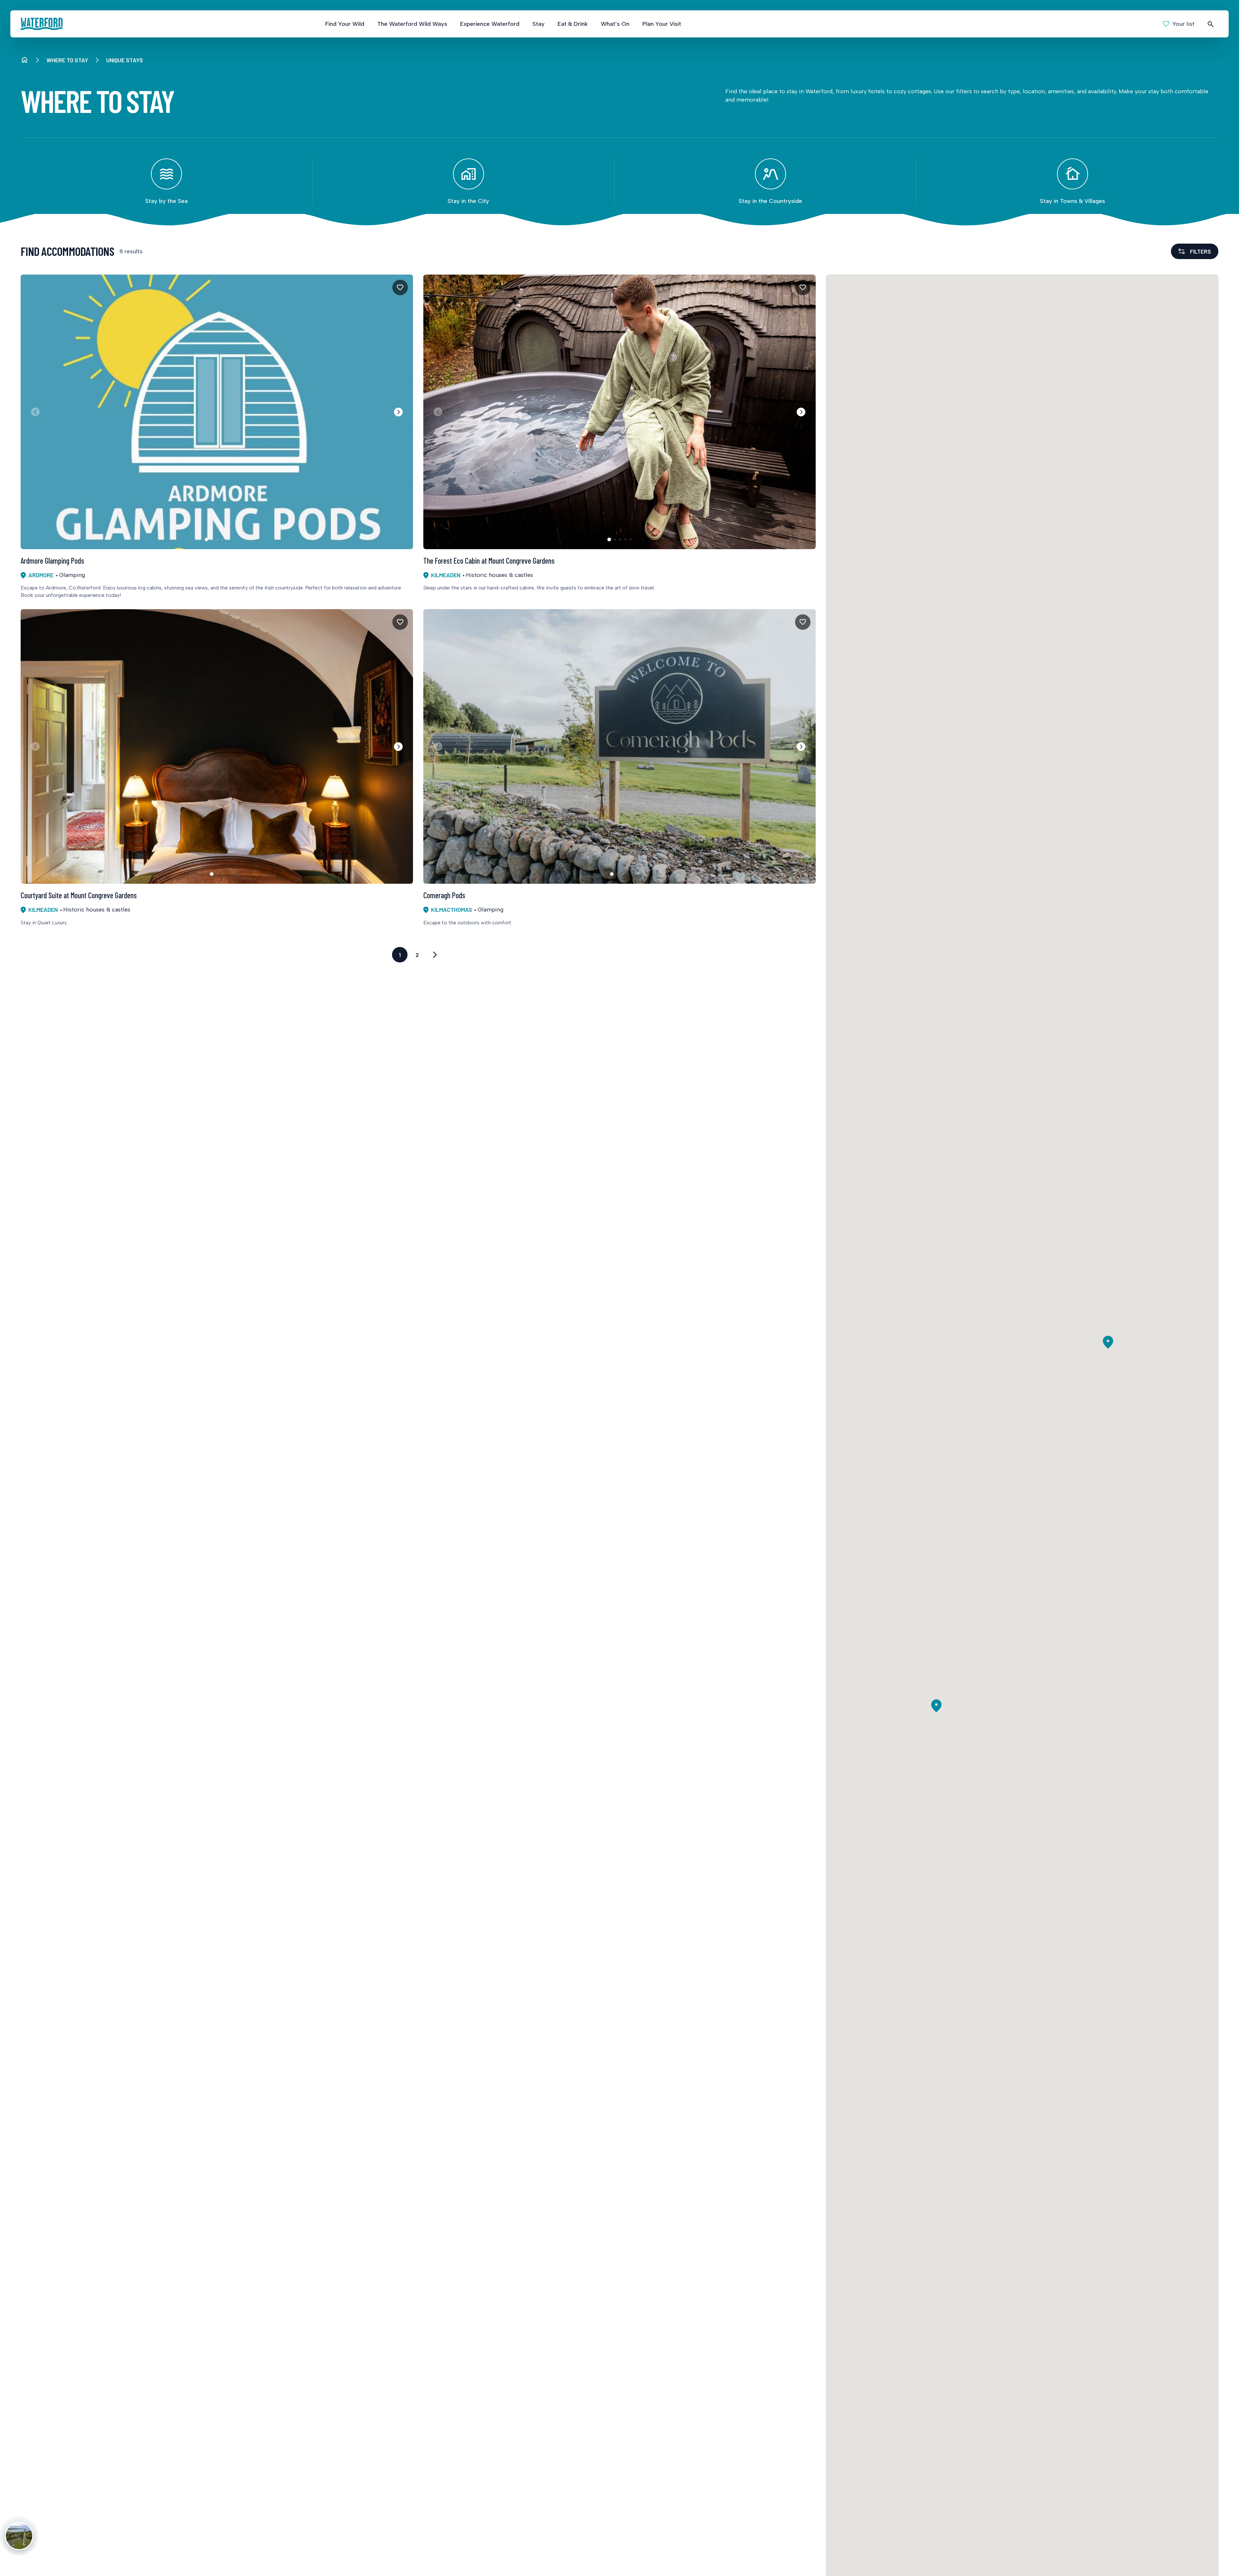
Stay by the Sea (166, 201)
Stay (539, 24)
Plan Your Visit (662, 24)
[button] (398, 412)
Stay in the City (468, 201)
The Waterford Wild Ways (412, 24)
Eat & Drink (573, 24)
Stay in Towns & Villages (1073, 201)
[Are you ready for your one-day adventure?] (19, 2536)
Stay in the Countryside (770, 201)
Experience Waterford (490, 24)
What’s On (615, 24)
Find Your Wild (345, 24)
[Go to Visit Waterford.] (25, 60)
